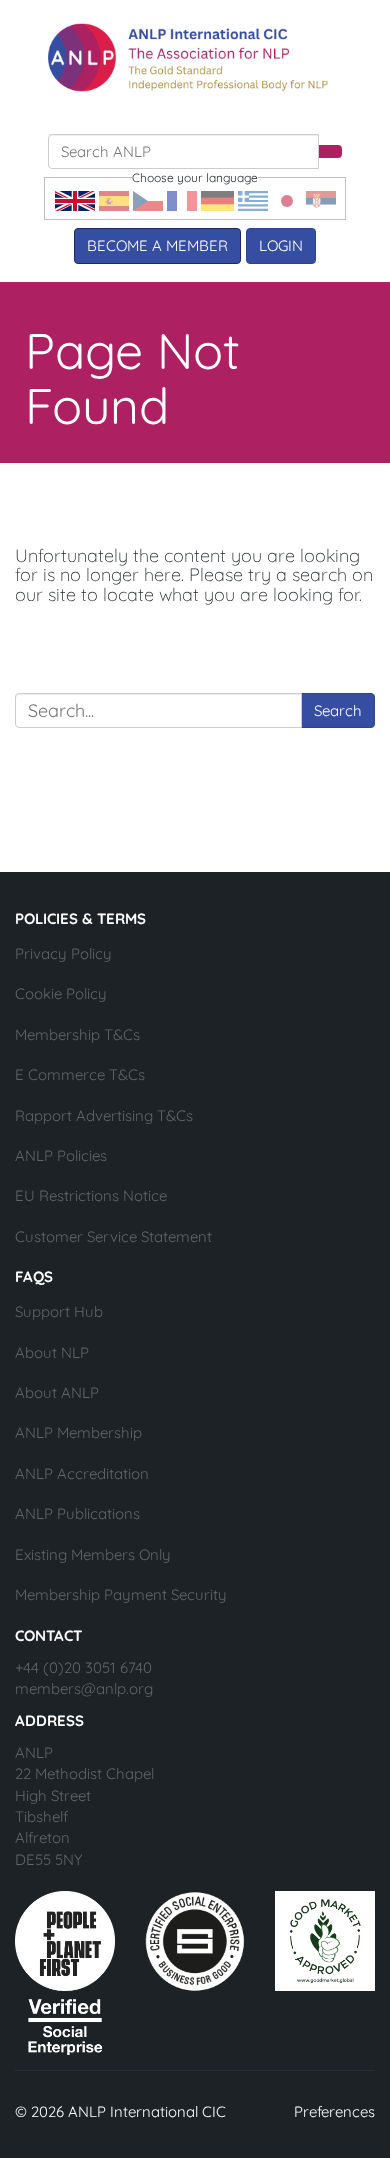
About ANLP (57, 1392)
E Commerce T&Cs (80, 1074)
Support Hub (59, 1311)
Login (281, 245)
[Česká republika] (148, 199)
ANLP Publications (77, 1513)
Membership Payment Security (121, 1594)
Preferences (334, 2111)
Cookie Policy (61, 993)
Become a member (157, 245)
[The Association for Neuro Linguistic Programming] (188, 57)
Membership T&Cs (77, 1034)
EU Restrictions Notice (91, 1195)
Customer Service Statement (113, 1236)
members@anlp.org (84, 1688)
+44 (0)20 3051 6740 (83, 1667)
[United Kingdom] (75, 199)
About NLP (52, 1352)
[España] (114, 199)
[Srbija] (321, 199)
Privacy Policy (63, 953)
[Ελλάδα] (253, 199)
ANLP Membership (78, 1432)
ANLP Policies (61, 1155)
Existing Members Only (93, 1554)
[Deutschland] (217, 199)
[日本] (287, 199)
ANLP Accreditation (82, 1473)
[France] (182, 199)
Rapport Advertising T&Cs (104, 1115)
